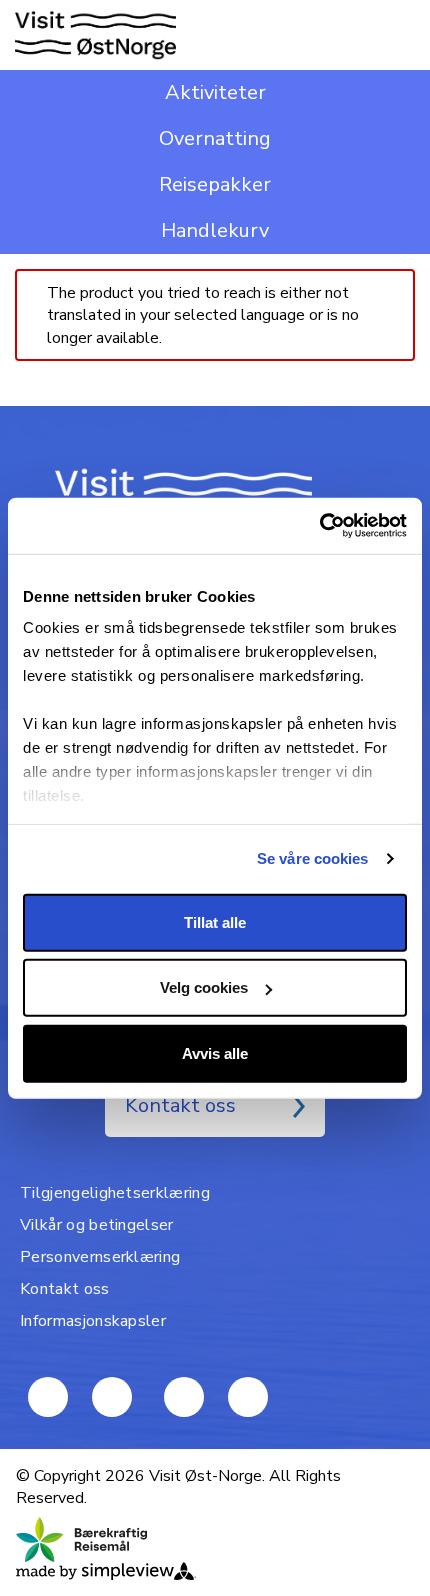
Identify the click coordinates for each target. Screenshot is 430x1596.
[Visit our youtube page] (48, 1397)
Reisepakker (215, 184)
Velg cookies (204, 987)
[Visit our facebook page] (112, 1397)
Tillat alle (215, 921)
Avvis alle (215, 1052)
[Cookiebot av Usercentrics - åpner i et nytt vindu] (319, 526)
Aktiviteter (215, 92)
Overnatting (215, 138)
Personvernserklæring (100, 1257)
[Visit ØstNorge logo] (95, 35)
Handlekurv (215, 230)
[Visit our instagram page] (248, 1397)
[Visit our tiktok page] (184, 1397)
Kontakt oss (180, 1105)
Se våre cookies (313, 858)
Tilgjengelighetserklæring (115, 1193)
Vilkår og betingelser (97, 1225)
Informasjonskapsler (93, 1321)
